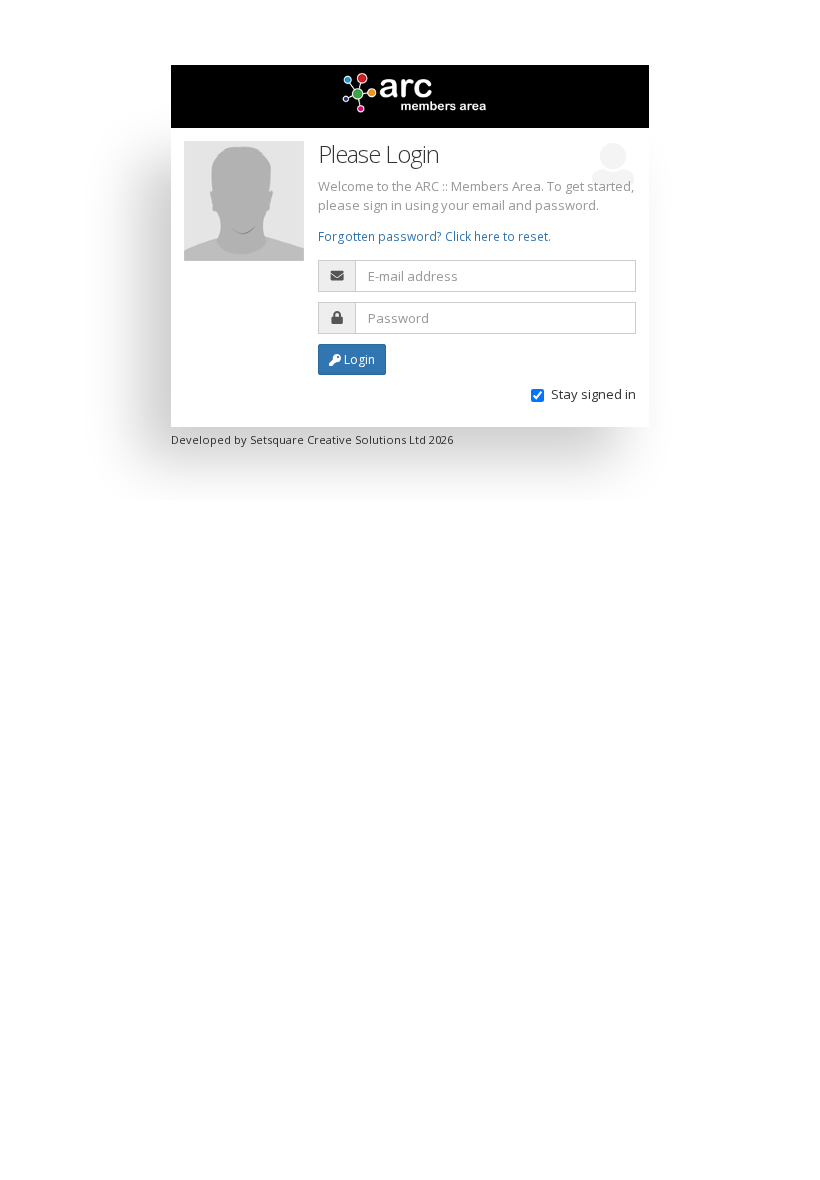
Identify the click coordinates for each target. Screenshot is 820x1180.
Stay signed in (593, 394)
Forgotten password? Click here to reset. (434, 236)
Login (358, 359)
